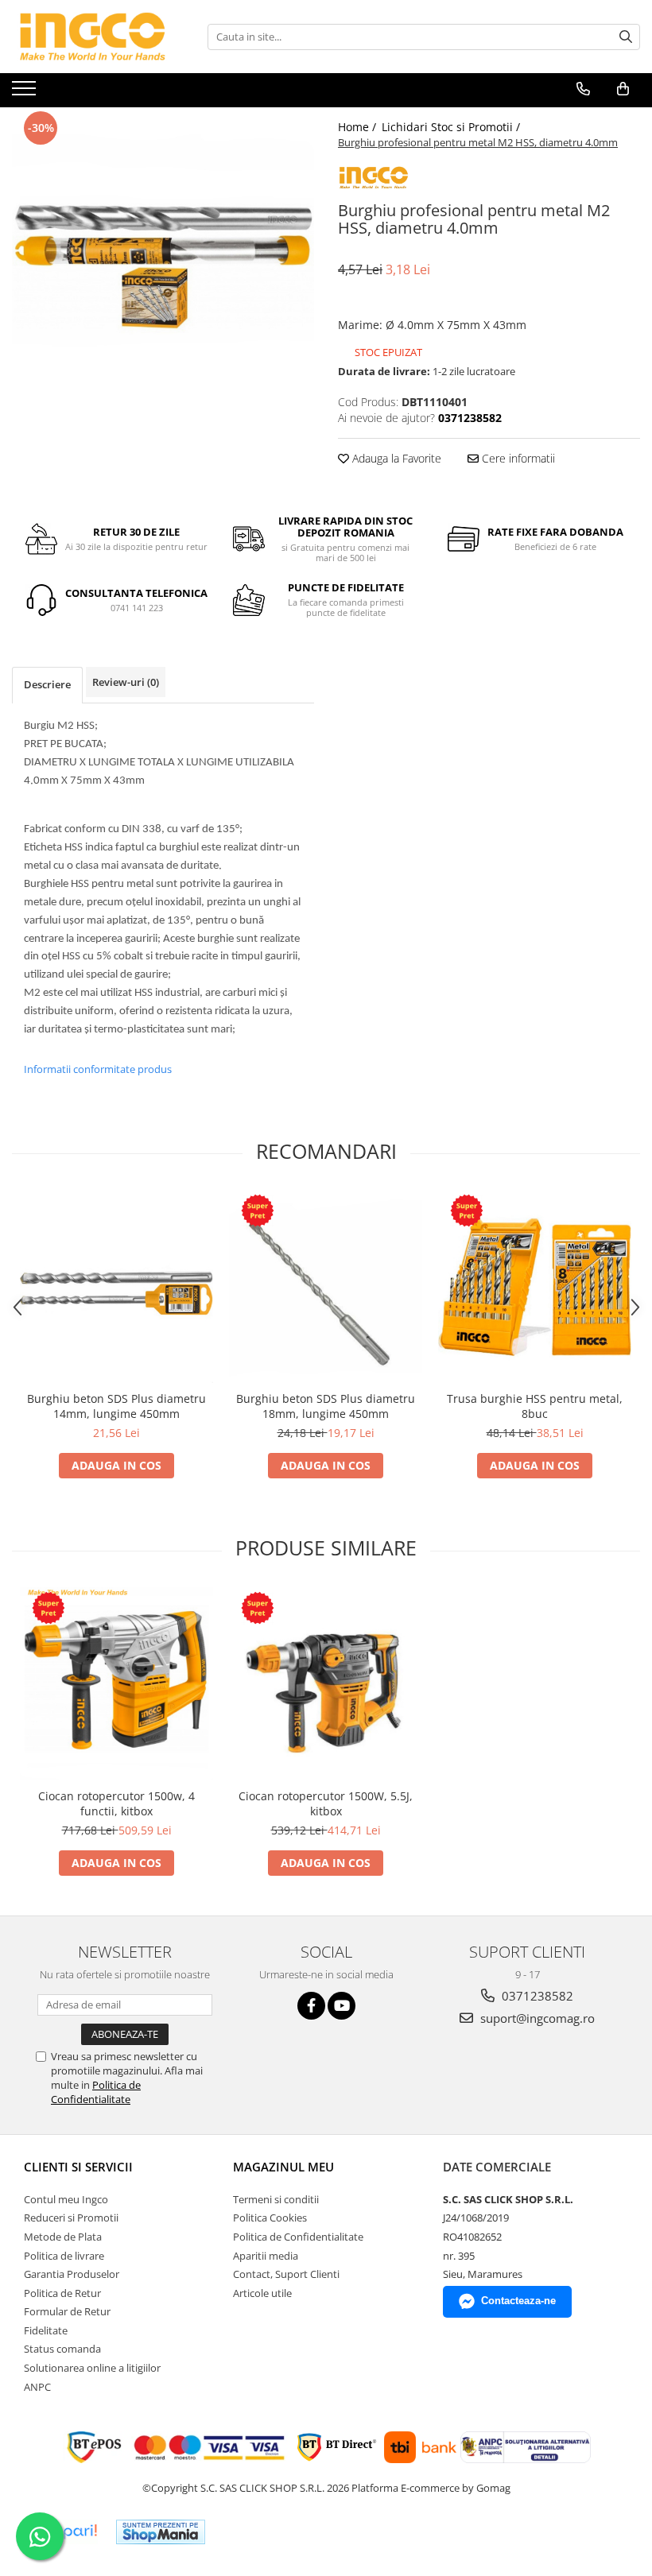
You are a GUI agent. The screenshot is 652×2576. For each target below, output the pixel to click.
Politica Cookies (270, 2218)
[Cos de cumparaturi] (623, 89)
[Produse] (26, 93)
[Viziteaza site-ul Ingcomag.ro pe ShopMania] (161, 2532)
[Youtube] (342, 2006)
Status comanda (62, 2349)
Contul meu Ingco (66, 2199)
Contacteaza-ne (518, 2301)
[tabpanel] (163, 258)
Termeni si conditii (276, 2199)
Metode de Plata (63, 2237)
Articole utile (262, 2293)
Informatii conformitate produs (98, 1069)
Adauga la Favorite (395, 458)
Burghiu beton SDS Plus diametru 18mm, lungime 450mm (326, 1406)
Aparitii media (266, 2256)
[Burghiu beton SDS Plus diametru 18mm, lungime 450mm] (326, 1286)
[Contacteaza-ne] (583, 89)
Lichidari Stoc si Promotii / (452, 127)
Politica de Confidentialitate (96, 2092)
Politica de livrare (64, 2256)
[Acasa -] (91, 37)
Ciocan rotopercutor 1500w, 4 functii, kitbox (116, 1803)
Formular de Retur (67, 2311)
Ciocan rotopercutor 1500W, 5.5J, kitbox (326, 1803)
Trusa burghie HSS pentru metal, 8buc (535, 1406)
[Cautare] (626, 37)
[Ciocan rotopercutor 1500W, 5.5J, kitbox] (326, 1684)
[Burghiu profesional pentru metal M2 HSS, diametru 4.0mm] (163, 258)
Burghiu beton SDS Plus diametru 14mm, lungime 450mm (116, 1406)
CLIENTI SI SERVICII (78, 2167)
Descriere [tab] (47, 684)
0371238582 (536, 1996)
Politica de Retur (62, 2293)
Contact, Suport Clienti (286, 2274)
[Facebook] (311, 2006)
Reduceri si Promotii (71, 2218)
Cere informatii (517, 458)
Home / (359, 127)
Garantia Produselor (72, 2274)
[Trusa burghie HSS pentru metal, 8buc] (535, 1286)
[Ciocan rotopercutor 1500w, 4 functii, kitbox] (116, 1684)
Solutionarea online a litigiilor (92, 2368)
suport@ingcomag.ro (536, 2018)
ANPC (37, 2387)
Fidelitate (46, 2330)
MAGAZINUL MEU (283, 2167)
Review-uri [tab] (126, 682)
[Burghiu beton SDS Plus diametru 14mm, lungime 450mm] (116, 1286)
